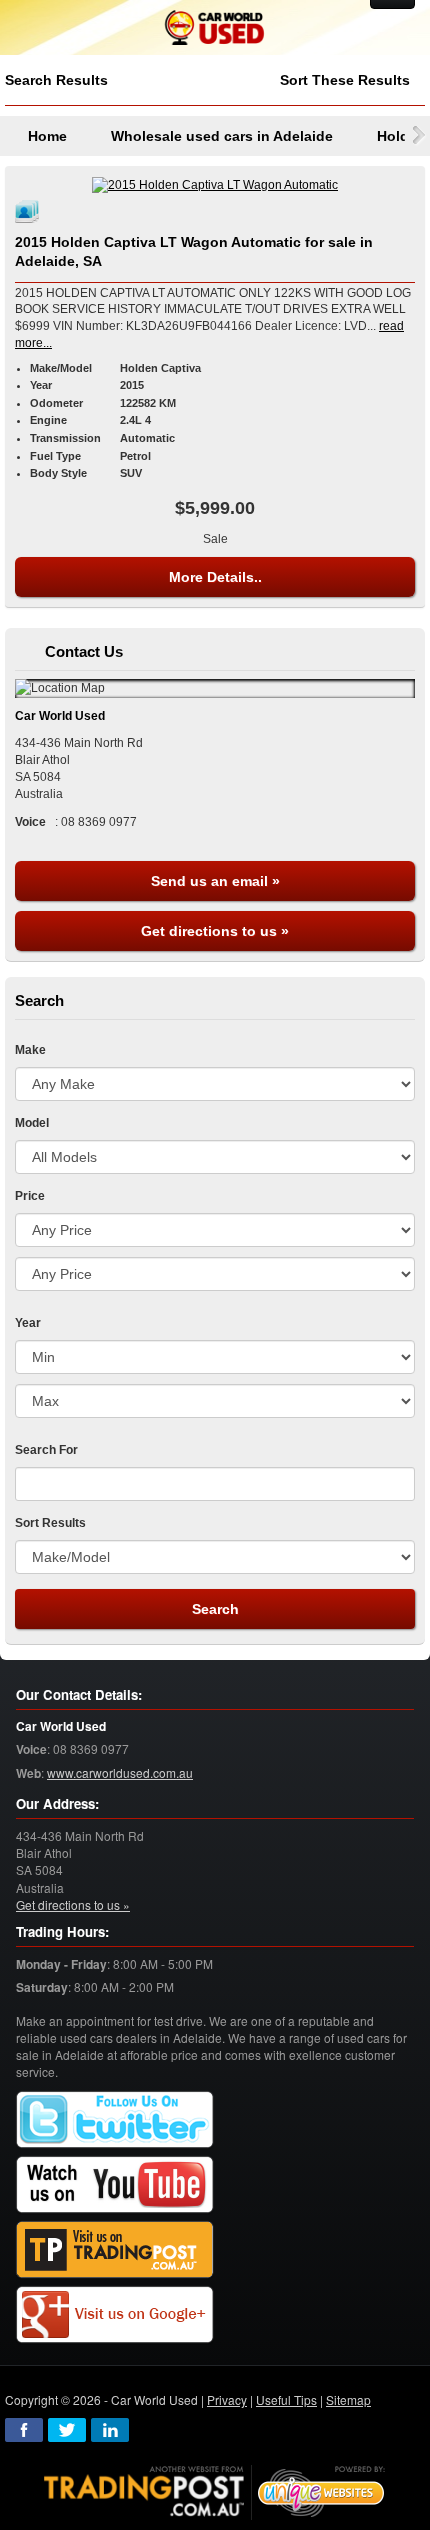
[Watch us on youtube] (115, 2185)
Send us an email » (215, 881)
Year (28, 1323)
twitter (67, 2430)
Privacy (227, 2399)
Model (32, 1123)
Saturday (42, 1987)
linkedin (110, 2430)
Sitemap (348, 2399)
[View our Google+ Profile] (115, 2315)
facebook (24, 2430)
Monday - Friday (61, 1964)
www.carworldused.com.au (120, 1772)
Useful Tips (286, 2399)
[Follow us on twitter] (115, 2120)
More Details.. (215, 577)
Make (30, 1050)
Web (28, 1773)
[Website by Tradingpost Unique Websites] (215, 2490)
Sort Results (50, 1523)
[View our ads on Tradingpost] (115, 2250)
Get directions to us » (215, 931)
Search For (46, 1450)
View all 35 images (30, 211)
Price (30, 1196)
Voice (31, 1749)
